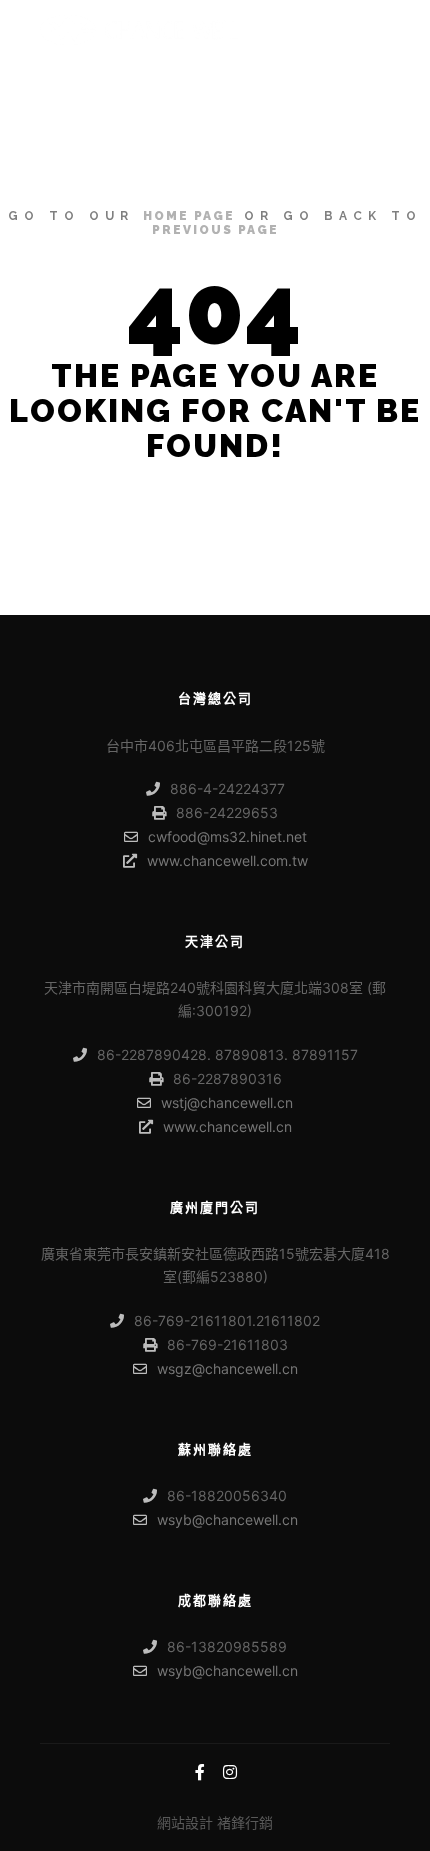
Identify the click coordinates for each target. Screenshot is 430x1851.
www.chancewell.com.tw (227, 860)
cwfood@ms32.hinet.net (227, 836)
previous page (215, 230)
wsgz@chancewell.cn (227, 1368)
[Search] (336, 30)
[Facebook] (200, 1772)
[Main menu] (372, 30)
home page (189, 216)
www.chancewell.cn (227, 1126)
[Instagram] (230, 1772)
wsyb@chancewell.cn (227, 1519)
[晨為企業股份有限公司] (140, 30)
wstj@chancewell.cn (227, 1102)
